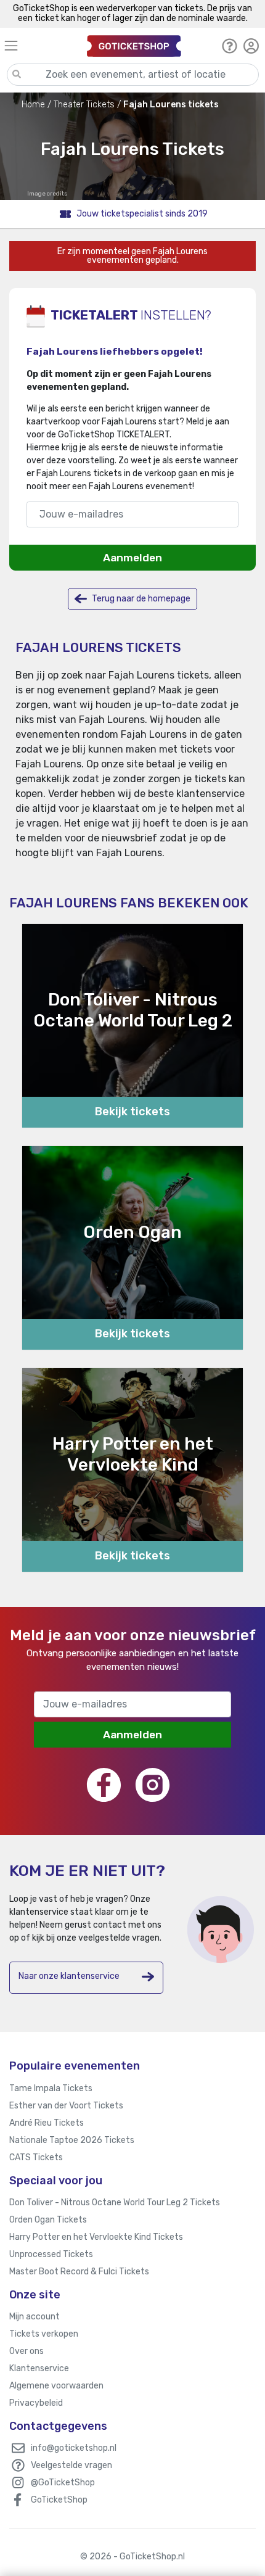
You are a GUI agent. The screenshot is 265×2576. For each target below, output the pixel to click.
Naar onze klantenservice (69, 1976)
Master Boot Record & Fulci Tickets (79, 2272)
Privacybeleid (36, 2403)
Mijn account (35, 2317)
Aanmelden (132, 558)
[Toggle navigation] (40, 45)
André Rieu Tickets (47, 2123)
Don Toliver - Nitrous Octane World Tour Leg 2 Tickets (115, 2202)
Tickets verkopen (44, 2334)
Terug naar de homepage (140, 599)
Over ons (26, 2351)
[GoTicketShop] (134, 45)
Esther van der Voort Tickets (66, 2106)
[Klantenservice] (230, 46)
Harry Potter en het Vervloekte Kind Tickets (96, 2237)
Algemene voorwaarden (56, 2386)
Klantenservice (39, 2368)
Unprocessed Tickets (51, 2254)
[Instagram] (153, 1785)
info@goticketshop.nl (74, 2448)
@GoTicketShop (63, 2483)
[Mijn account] (251, 46)
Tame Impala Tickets (51, 2088)
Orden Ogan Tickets (48, 2220)
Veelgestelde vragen (71, 2465)
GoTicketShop (59, 2500)
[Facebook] (104, 1785)
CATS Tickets (36, 2157)
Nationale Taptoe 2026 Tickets (72, 2140)
